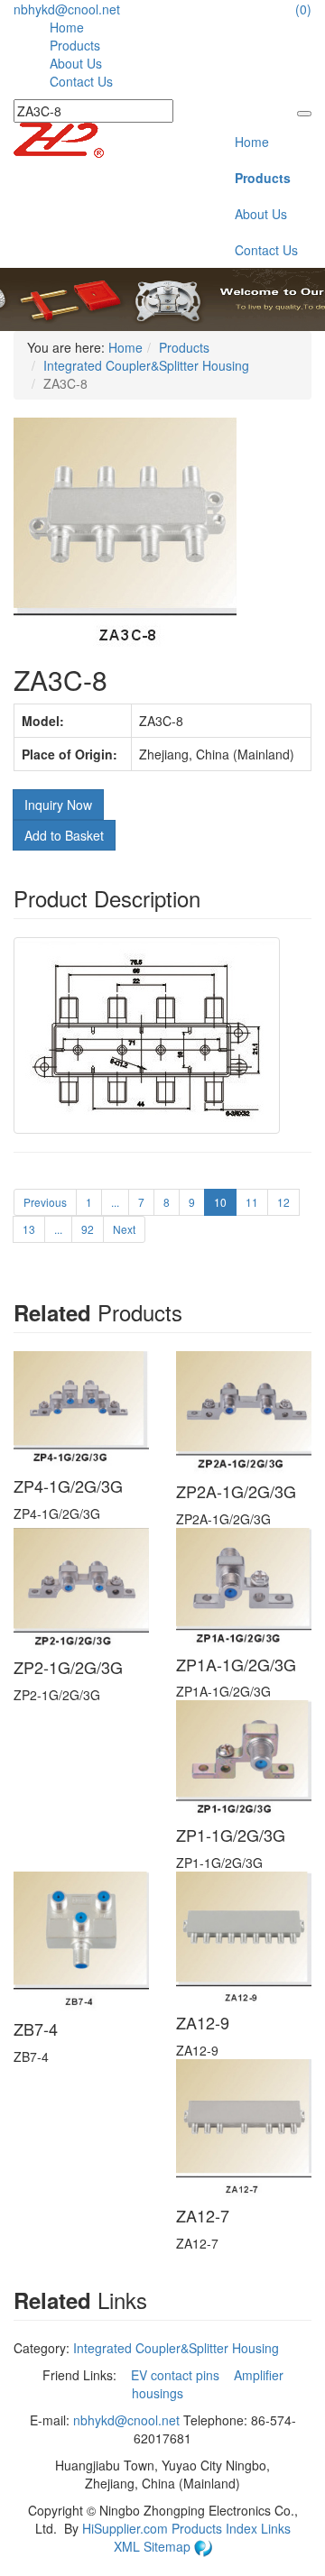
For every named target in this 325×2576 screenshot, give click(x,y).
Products (75, 45)
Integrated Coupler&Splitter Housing (146, 365)
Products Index (214, 2528)
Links (276, 2528)
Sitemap (169, 2546)
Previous (45, 1202)
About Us (76, 63)
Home (67, 27)
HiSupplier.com (125, 2528)
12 (283, 1202)
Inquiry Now (58, 805)
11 (252, 1202)
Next (124, 1229)
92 (88, 1229)
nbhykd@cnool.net (67, 9)
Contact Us (81, 81)
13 (29, 1229)
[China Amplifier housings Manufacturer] (59, 138)
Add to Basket (64, 835)
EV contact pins (177, 2375)
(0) (303, 9)
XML (129, 2546)
